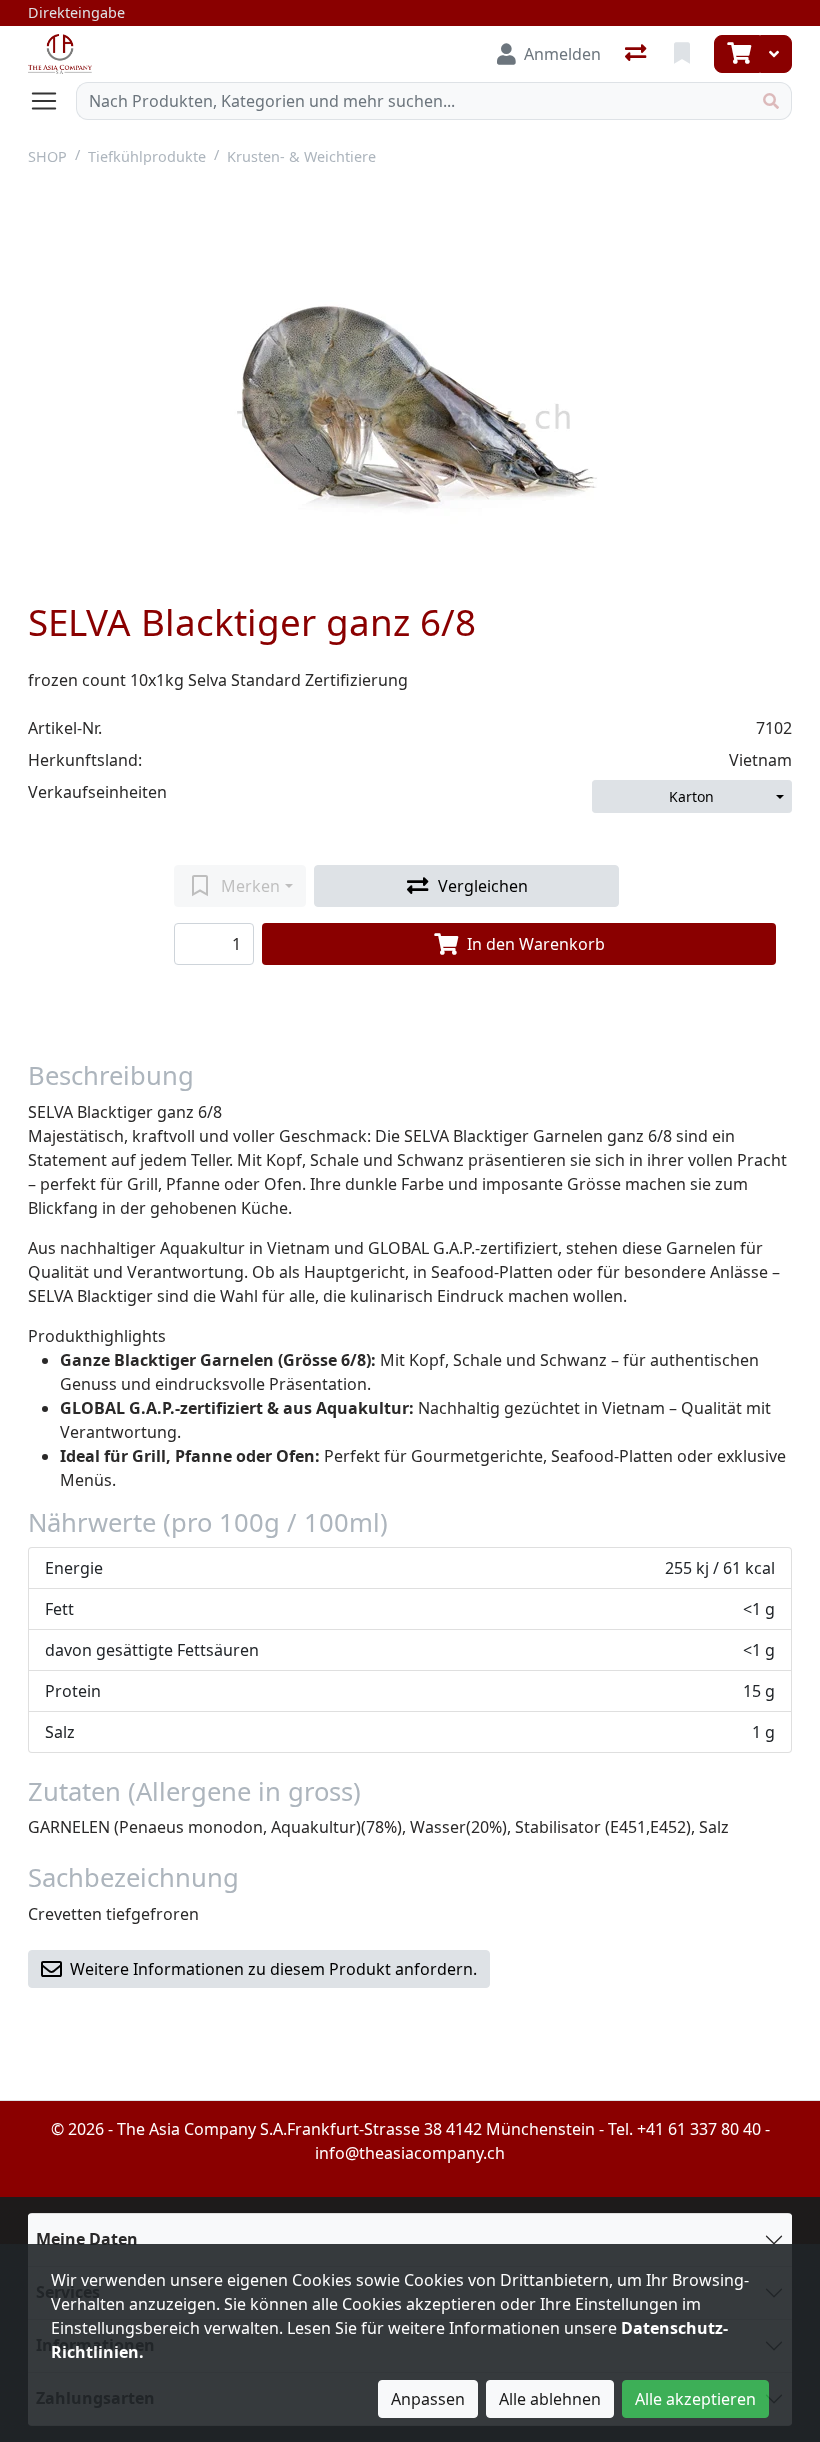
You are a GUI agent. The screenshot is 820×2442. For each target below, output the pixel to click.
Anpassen (428, 2399)
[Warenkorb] (737, 54)
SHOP (47, 156)
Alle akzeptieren (695, 2399)
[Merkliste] (684, 54)
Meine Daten (87, 2239)
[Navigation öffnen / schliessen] (52, 101)
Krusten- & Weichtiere (301, 156)
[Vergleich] (637, 54)
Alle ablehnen (550, 2399)
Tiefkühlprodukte (147, 156)
